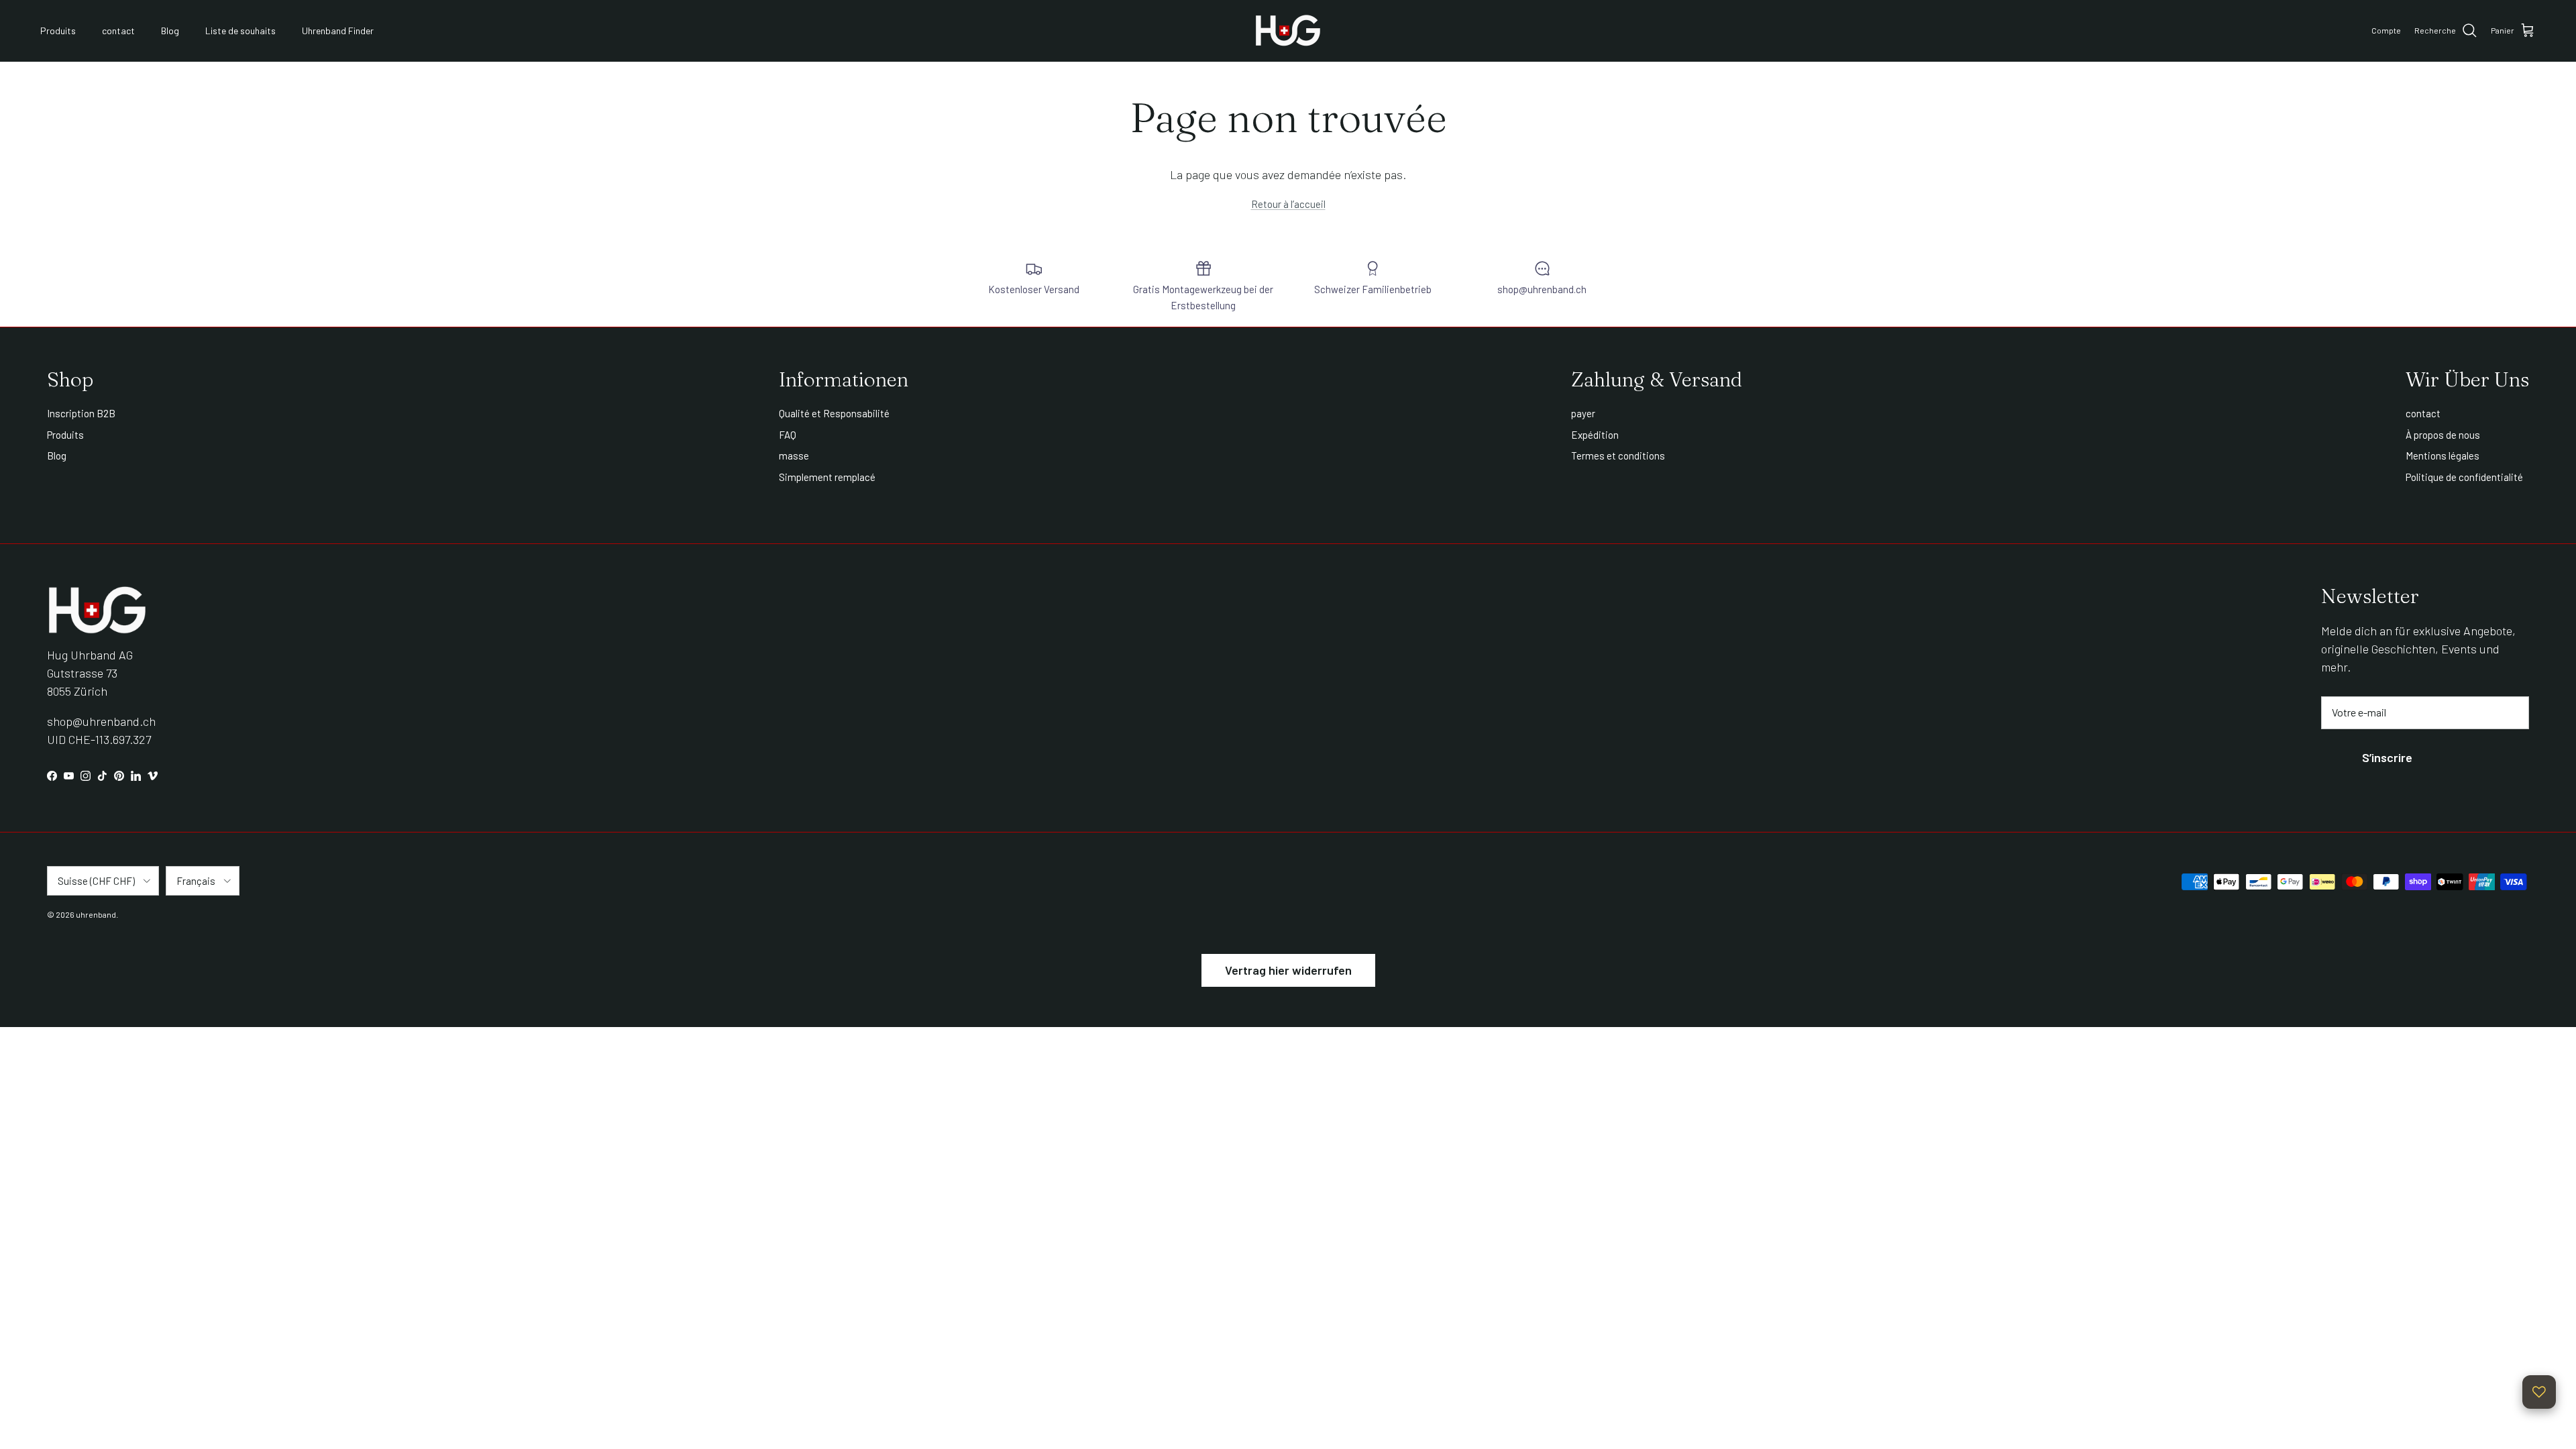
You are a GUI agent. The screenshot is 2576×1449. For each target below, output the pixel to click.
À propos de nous (2443, 435)
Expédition (1595, 435)
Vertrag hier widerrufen (1288, 970)
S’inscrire (2387, 757)
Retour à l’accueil (1288, 204)
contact (118, 31)
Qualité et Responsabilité (834, 413)
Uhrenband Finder (338, 31)
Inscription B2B (81, 413)
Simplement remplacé (827, 477)
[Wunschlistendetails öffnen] (2539, 1392)
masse (794, 455)
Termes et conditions (1618, 455)
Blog (170, 31)
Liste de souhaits (240, 31)
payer (1583, 413)
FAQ (788, 435)
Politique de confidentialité (2464, 477)
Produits (58, 31)
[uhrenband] (1288, 31)
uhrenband (96, 914)
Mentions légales (2443, 455)
